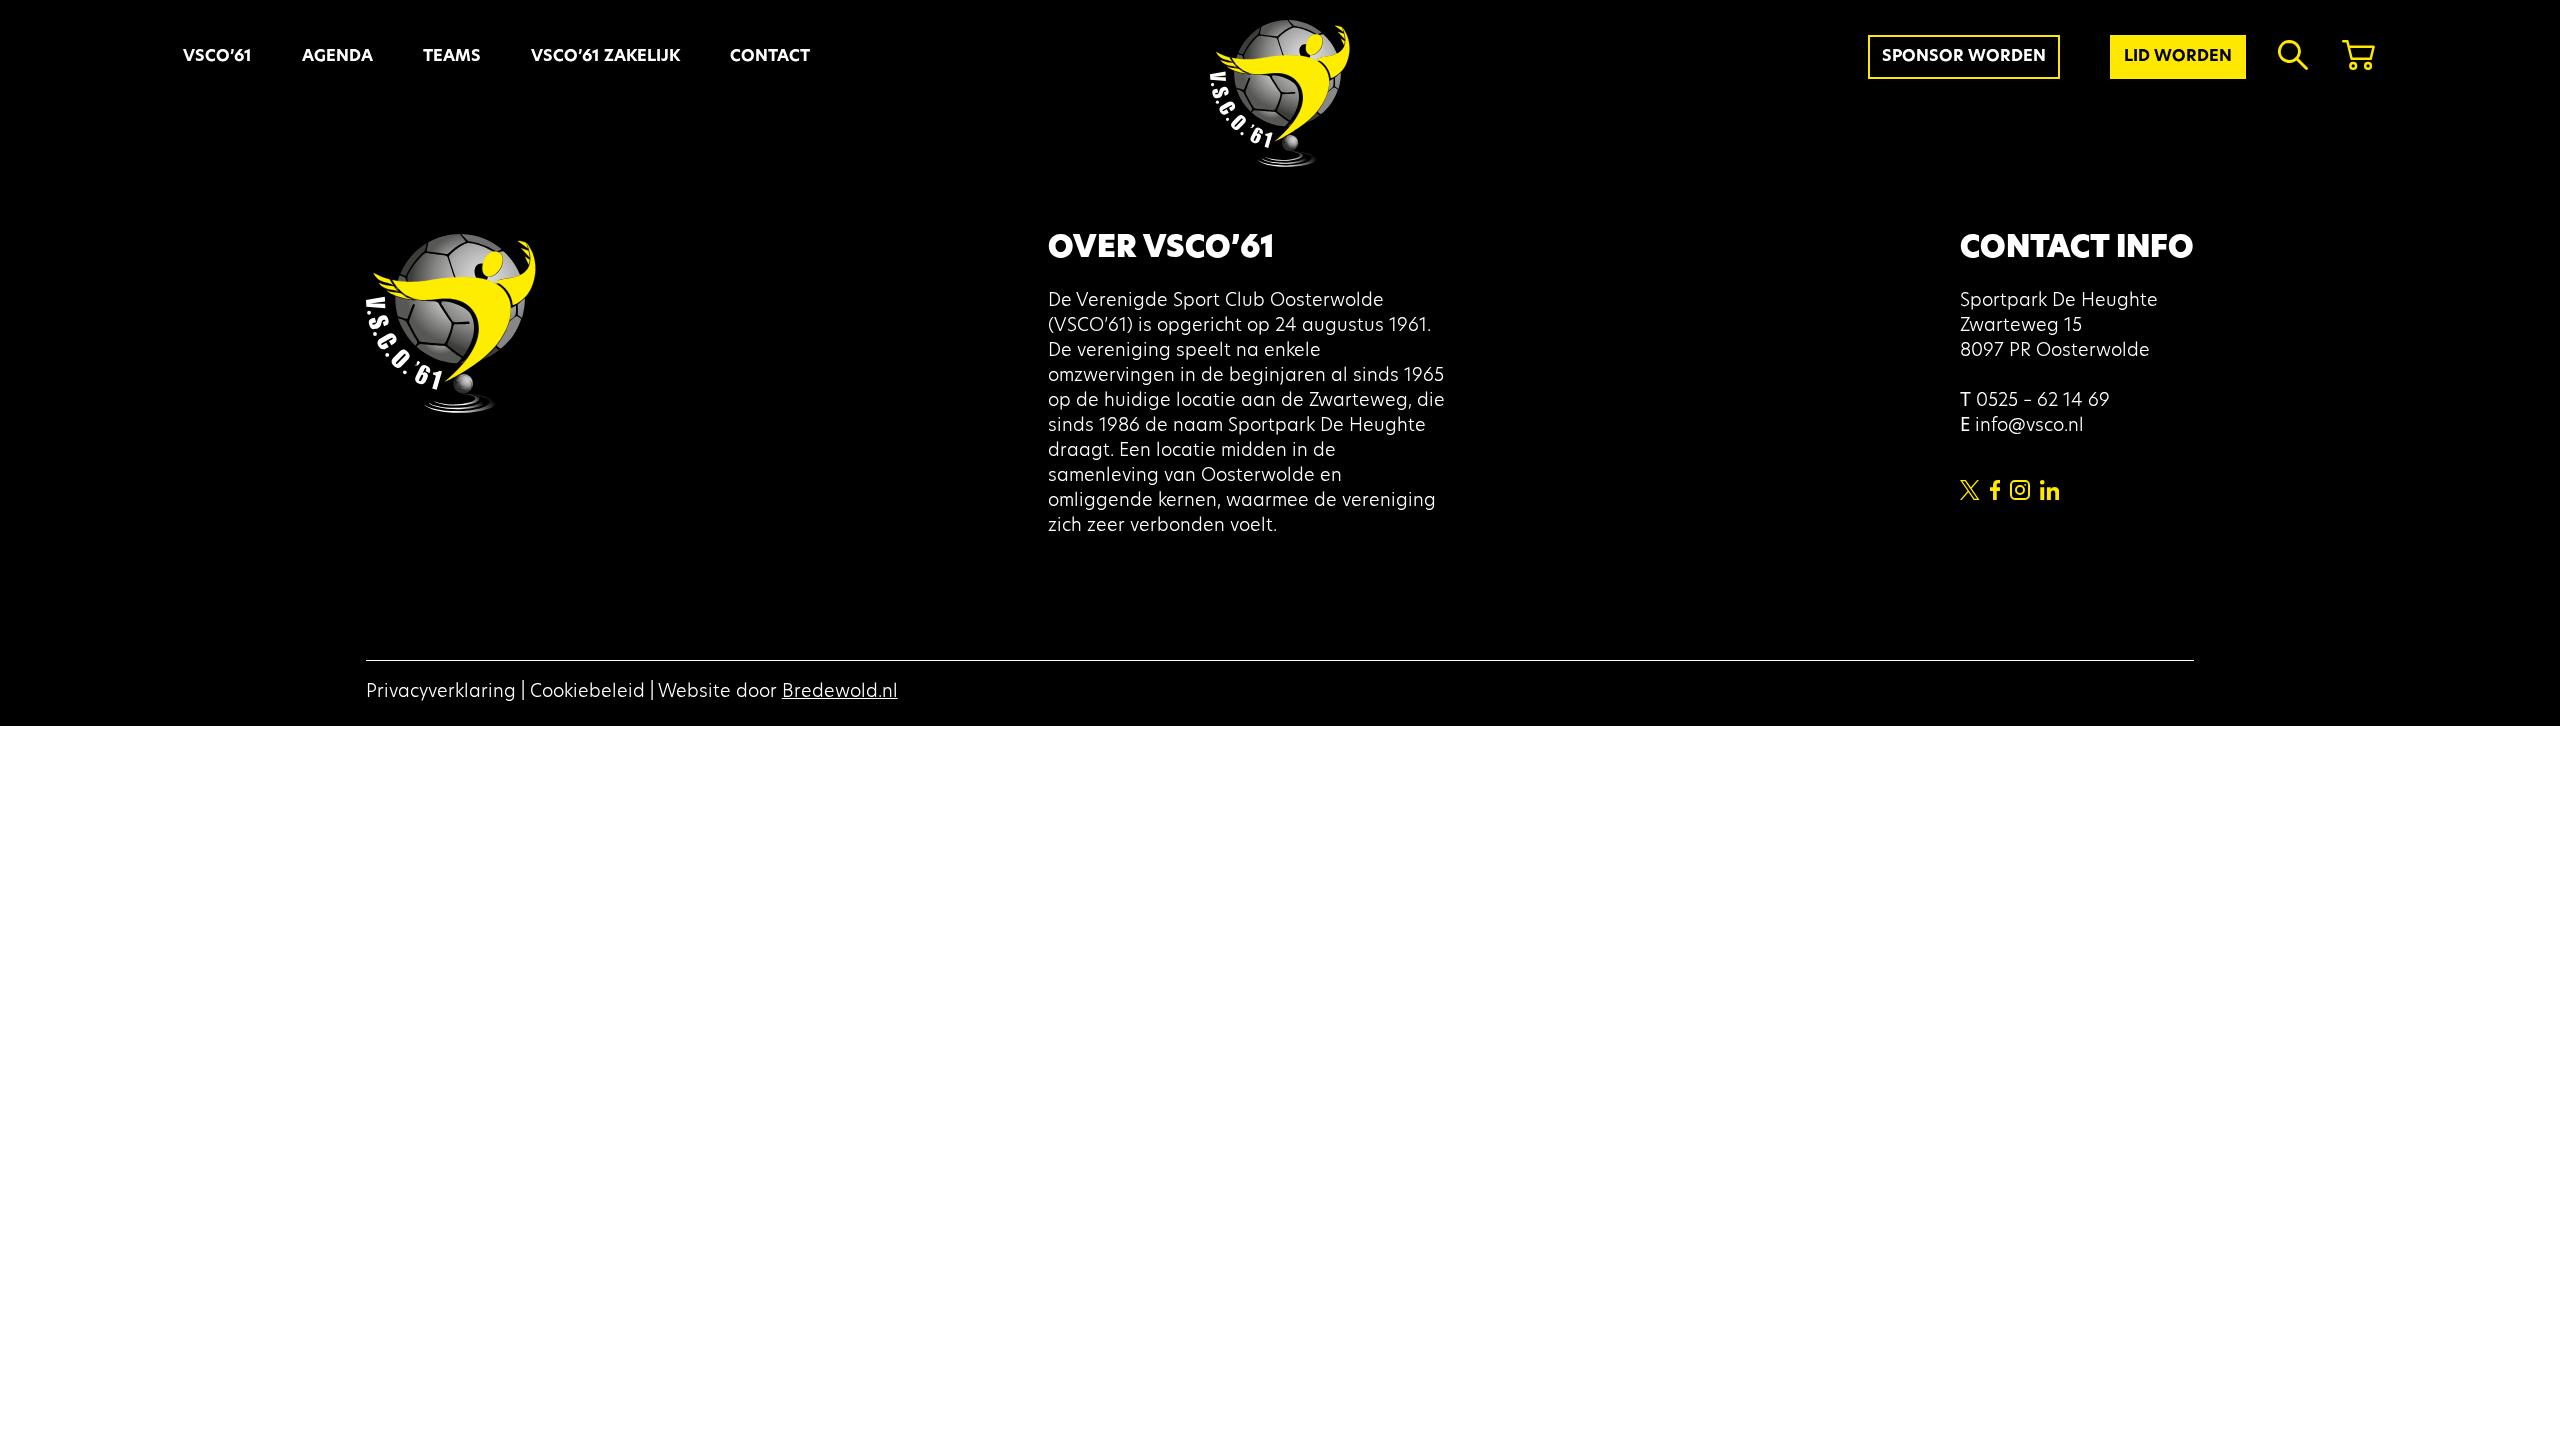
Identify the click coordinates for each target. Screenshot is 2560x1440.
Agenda (337, 57)
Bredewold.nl (840, 693)
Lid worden (2178, 57)
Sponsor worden (1964, 57)
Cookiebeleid (587, 693)
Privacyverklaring (441, 693)
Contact (770, 57)
